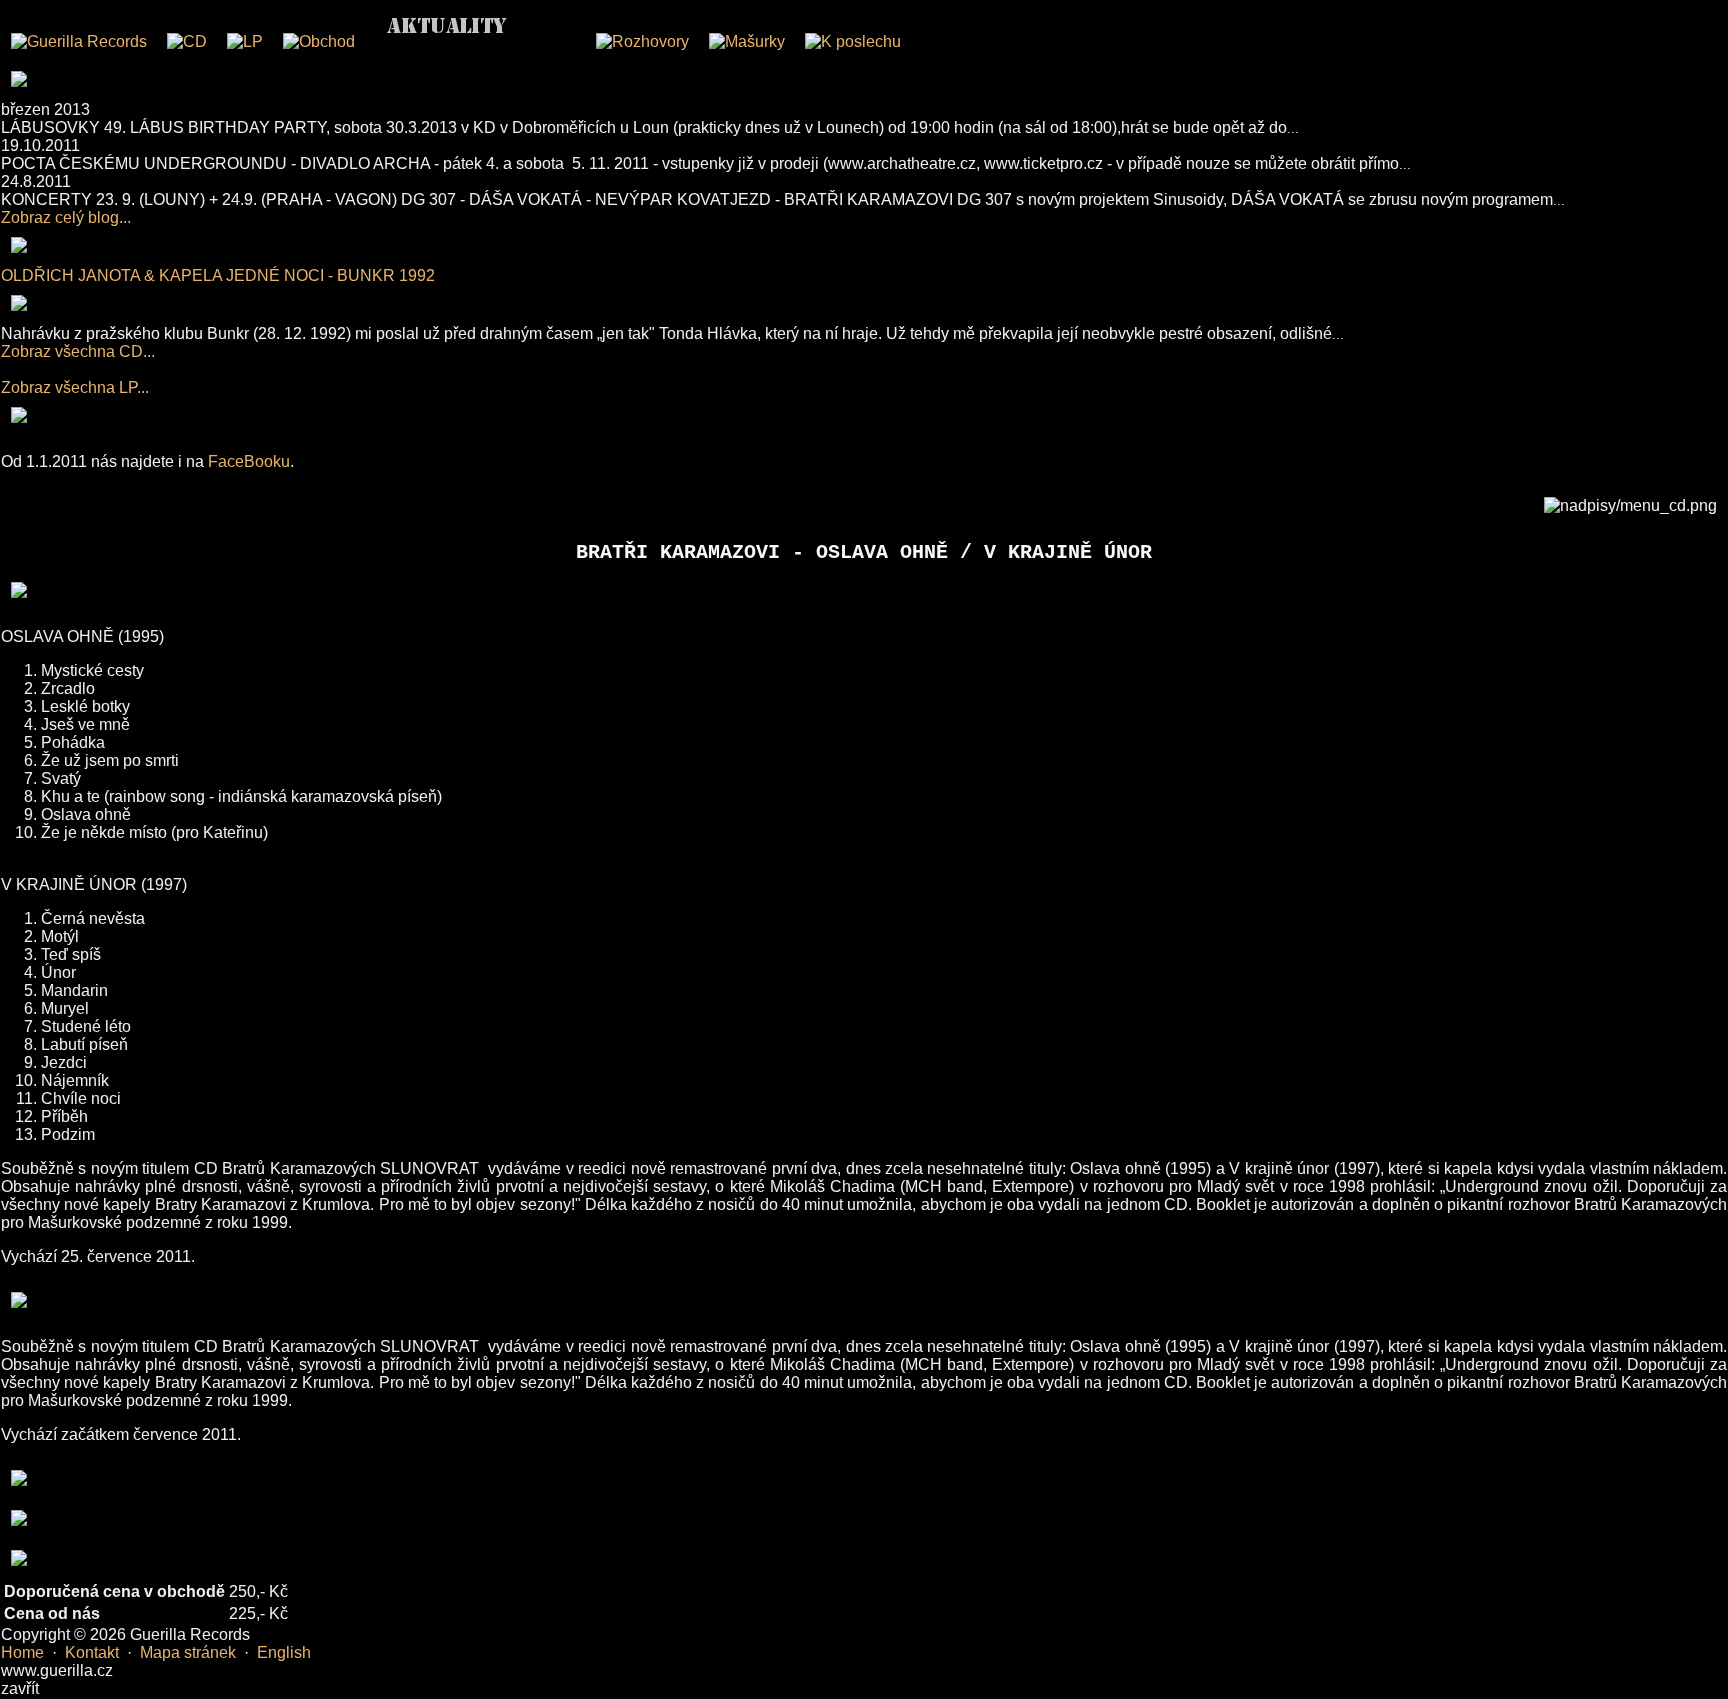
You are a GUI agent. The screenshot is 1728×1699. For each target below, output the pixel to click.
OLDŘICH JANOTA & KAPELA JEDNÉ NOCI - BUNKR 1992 (218, 275)
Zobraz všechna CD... (78, 351)
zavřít (20, 1688)
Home (22, 1652)
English (284, 1652)
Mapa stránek (188, 1652)
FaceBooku (249, 461)
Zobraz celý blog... (66, 217)
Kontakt (92, 1652)
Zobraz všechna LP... (75, 387)
